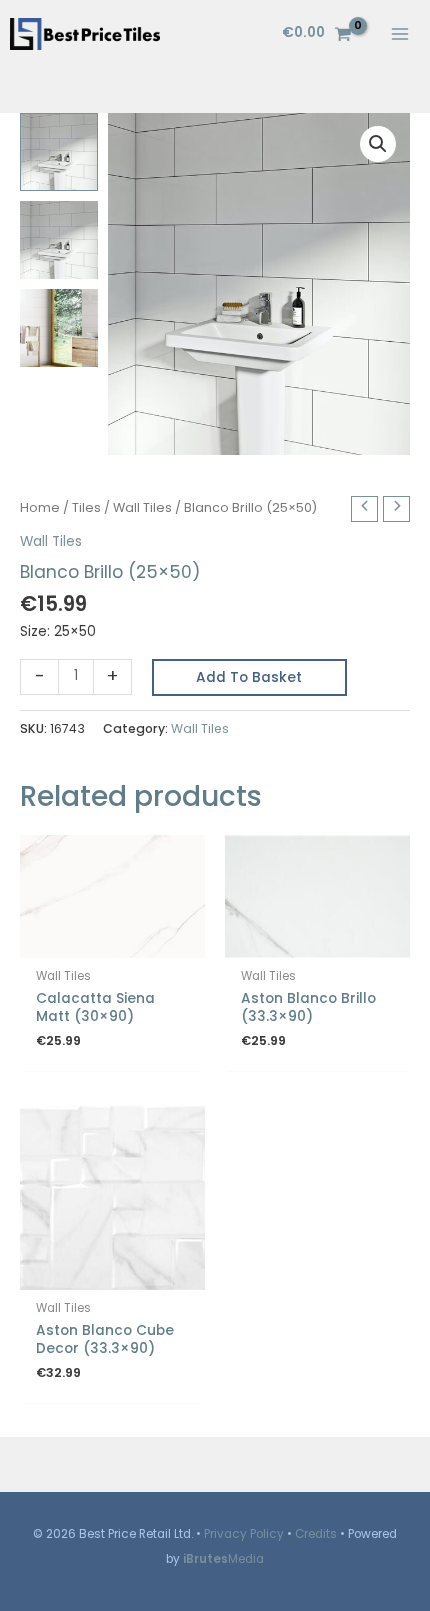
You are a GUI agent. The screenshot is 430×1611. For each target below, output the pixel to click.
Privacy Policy (244, 1534)
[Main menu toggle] (400, 33)
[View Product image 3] (59, 328)
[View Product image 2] (59, 240)
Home (40, 507)
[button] (378, 144)
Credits (316, 1534)
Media (223, 1559)
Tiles (86, 507)
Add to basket (249, 677)
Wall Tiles (142, 507)
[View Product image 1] (59, 152)
